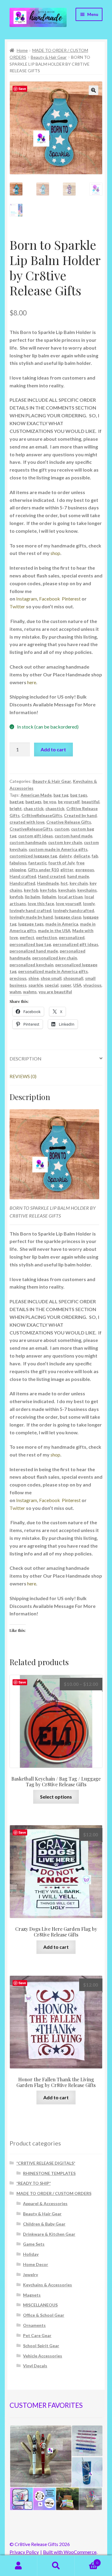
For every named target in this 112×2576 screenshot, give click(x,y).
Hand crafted (23, 876)
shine (34, 978)
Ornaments (34, 2325)
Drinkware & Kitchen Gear (49, 2234)
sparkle (36, 985)
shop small (51, 978)
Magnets (32, 2295)
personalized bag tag (30, 944)
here (32, 682)
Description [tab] (26, 1058)
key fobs (48, 890)
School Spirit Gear (41, 2346)
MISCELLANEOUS (40, 2305)
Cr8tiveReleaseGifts (42, 815)
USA (77, 985)
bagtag (17, 802)
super (66, 985)
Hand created (52, 876)
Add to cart (53, 749)
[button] (93, 90)
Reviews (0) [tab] (23, 1076)
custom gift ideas (36, 836)
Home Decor (36, 2264)
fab (95, 856)
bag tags (79, 795)
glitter (67, 870)
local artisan (70, 897)
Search (56, 2566)
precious (18, 978)
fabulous (18, 863)
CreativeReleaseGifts (31, 829)
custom (62, 829)
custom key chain (65, 842)
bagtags (33, 802)
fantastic (37, 863)
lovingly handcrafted (74, 910)
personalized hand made (34, 951)
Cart (86, 2561)
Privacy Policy (24, 2552)
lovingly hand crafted (30, 910)
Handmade (48, 883)
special (52, 985)
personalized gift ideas (76, 944)
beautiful (90, 802)
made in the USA (54, 930)
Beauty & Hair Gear (49, 57)
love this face (41, 903)
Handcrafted (22, 883)
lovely (89, 903)
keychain (67, 890)
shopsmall (73, 978)
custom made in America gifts (58, 849)
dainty (65, 856)
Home (22, 50)
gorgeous (85, 870)
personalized (72, 937)
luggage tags (31, 924)
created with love (27, 822)
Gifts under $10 (43, 870)
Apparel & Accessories (45, 2203)
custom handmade (28, 842)
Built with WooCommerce (70, 2552)
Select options (56, 1797)
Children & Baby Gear (44, 2224)
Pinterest (71, 599)
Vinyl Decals (35, 2366)
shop (55, 553)
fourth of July (62, 863)
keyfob (16, 897)
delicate (82, 856)
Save (22, 89)
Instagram (27, 599)
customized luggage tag (33, 856)
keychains (87, 890)
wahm (15, 992)
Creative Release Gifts (69, 822)
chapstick (55, 808)
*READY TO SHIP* (34, 2183)
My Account (19, 2566)
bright (16, 808)
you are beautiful (55, 992)
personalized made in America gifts (53, 971)
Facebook (50, 599)
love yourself (69, 903)
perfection (47, 937)
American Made (36, 795)
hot (64, 883)
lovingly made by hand (31, 917)
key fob (31, 890)
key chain (79, 883)
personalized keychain (32, 965)
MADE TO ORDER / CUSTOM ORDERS (54, 2193)
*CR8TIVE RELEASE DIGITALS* (46, 2163)
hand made (78, 876)
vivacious (92, 985)
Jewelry (30, 2275)
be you (50, 802)
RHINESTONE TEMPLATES (49, 2173)
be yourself (69, 802)
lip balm (32, 897)
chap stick (34, 808)
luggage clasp (68, 917)
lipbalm (49, 897)
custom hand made (73, 836)
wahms (30, 992)
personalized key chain (55, 958)
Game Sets (34, 2244)
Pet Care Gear (37, 2335)
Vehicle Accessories (43, 2356)
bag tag (61, 795)
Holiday (31, 2254)
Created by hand (80, 815)
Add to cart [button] (56, 1947)
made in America (62, 924)
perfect (27, 937)
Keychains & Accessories (47, 2285)
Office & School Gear (44, 2315)
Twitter (18, 606)
